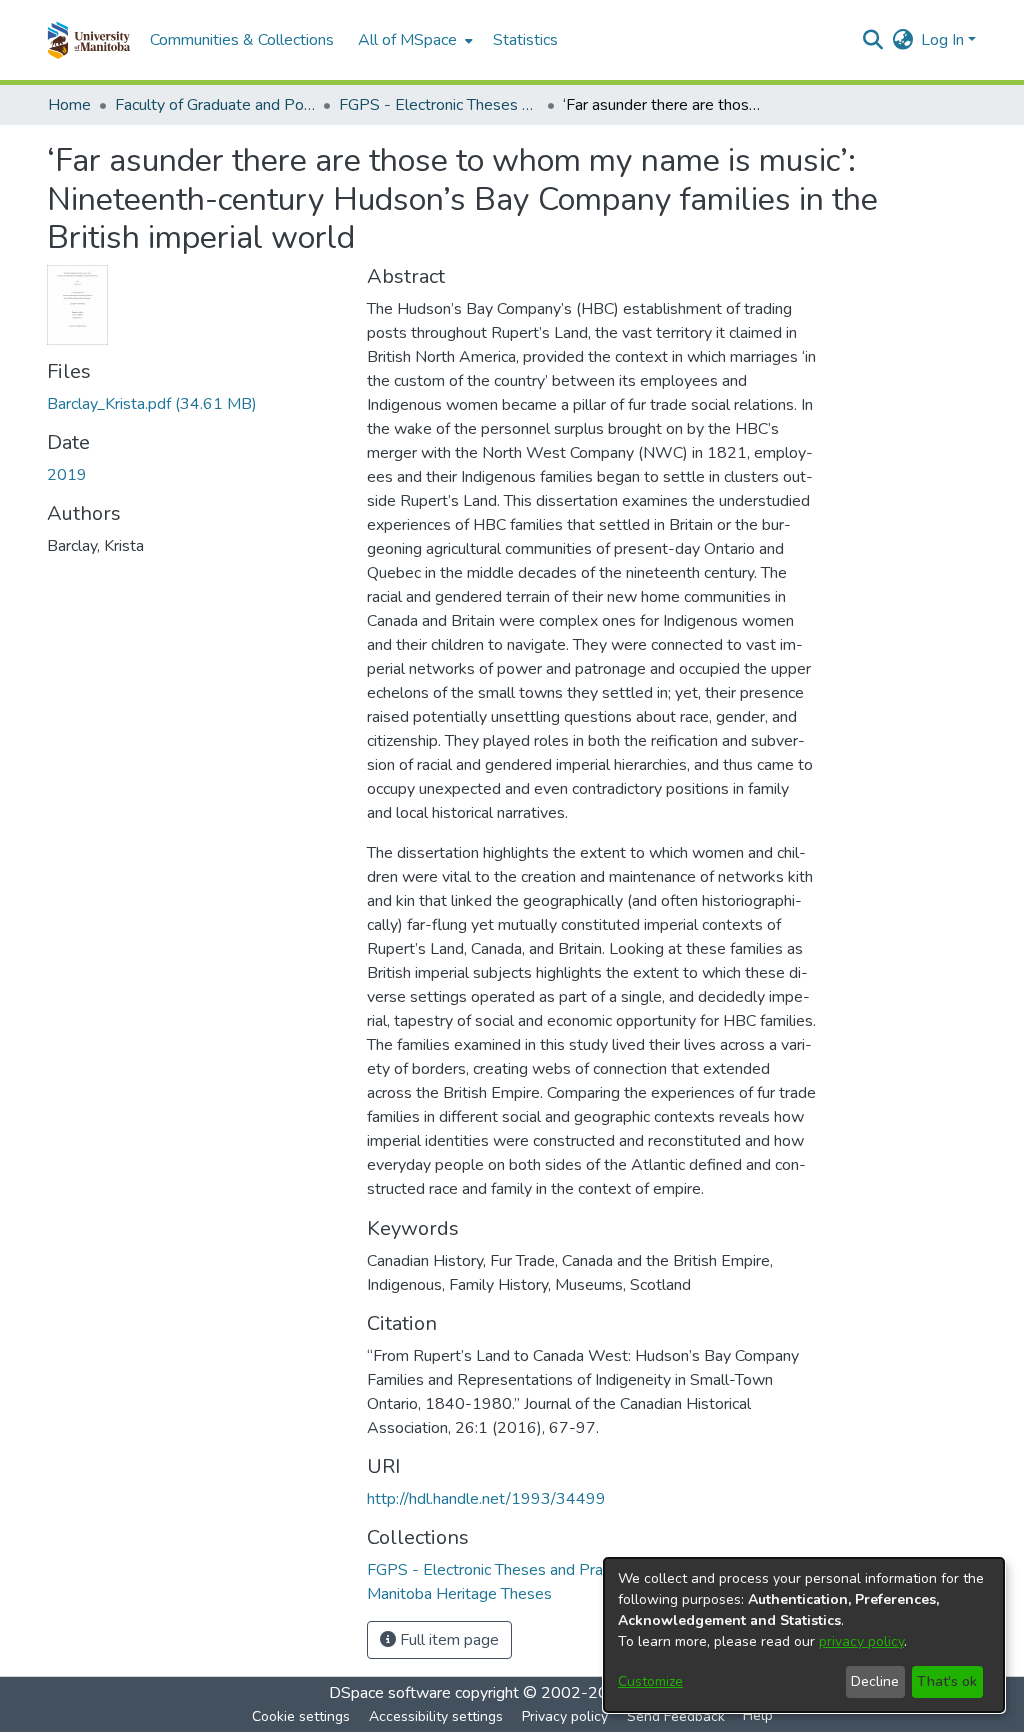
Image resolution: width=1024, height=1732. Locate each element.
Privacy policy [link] (565, 1716)
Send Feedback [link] (676, 1716)
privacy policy (861, 1641)
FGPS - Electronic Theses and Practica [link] (439, 105)
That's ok (947, 1681)
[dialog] (804, 1635)
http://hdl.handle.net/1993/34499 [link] (486, 1499)
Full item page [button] (447, 1640)
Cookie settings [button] (301, 1716)
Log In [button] (944, 40)
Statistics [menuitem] (525, 40)
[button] (88, 40)
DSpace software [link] (390, 1693)
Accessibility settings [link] (436, 1716)
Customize (650, 1681)
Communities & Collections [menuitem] (242, 40)
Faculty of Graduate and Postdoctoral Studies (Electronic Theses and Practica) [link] (215, 105)
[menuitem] (413, 40)
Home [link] (69, 105)
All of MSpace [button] (407, 40)
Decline (875, 1681)
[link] (152, 404)
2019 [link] (67, 475)
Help (758, 1715)
